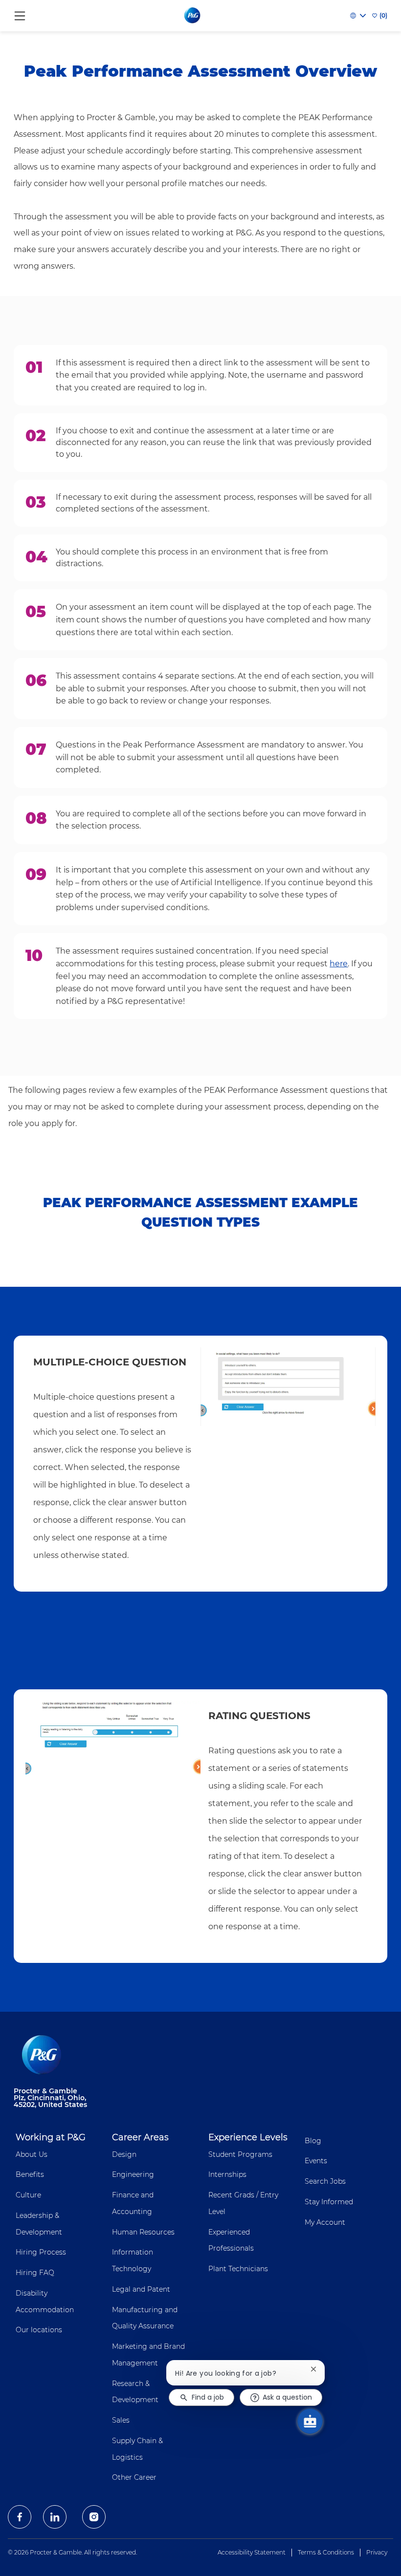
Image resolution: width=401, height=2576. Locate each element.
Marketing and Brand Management (148, 2355)
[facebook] (20, 2517)
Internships (227, 2174)
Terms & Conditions (326, 2552)
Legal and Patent (141, 2289)
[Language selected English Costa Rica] (358, 16)
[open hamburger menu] (20, 13)
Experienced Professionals (231, 2240)
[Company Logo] (193, 15)
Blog (313, 2141)
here (339, 964)
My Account (325, 2222)
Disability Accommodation (45, 2301)
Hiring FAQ (35, 2273)
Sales (121, 2420)
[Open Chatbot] (310, 2421)
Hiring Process (41, 2252)
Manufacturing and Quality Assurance (145, 2318)
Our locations (39, 2330)
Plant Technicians (238, 2269)
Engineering (133, 2174)
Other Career (134, 2477)
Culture (28, 2195)
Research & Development (135, 2392)
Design (124, 2154)
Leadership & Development (39, 2224)
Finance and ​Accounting (134, 2203)
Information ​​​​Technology (134, 2260)
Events (316, 2161)
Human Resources (143, 2232)
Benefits (30, 2174)
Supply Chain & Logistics (137, 2449)
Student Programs (240, 2154)
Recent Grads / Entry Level (243, 2203)
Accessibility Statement (252, 2552)
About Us (32, 2154)
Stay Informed (329, 2202)
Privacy (377, 2552)
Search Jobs (325, 2181)
